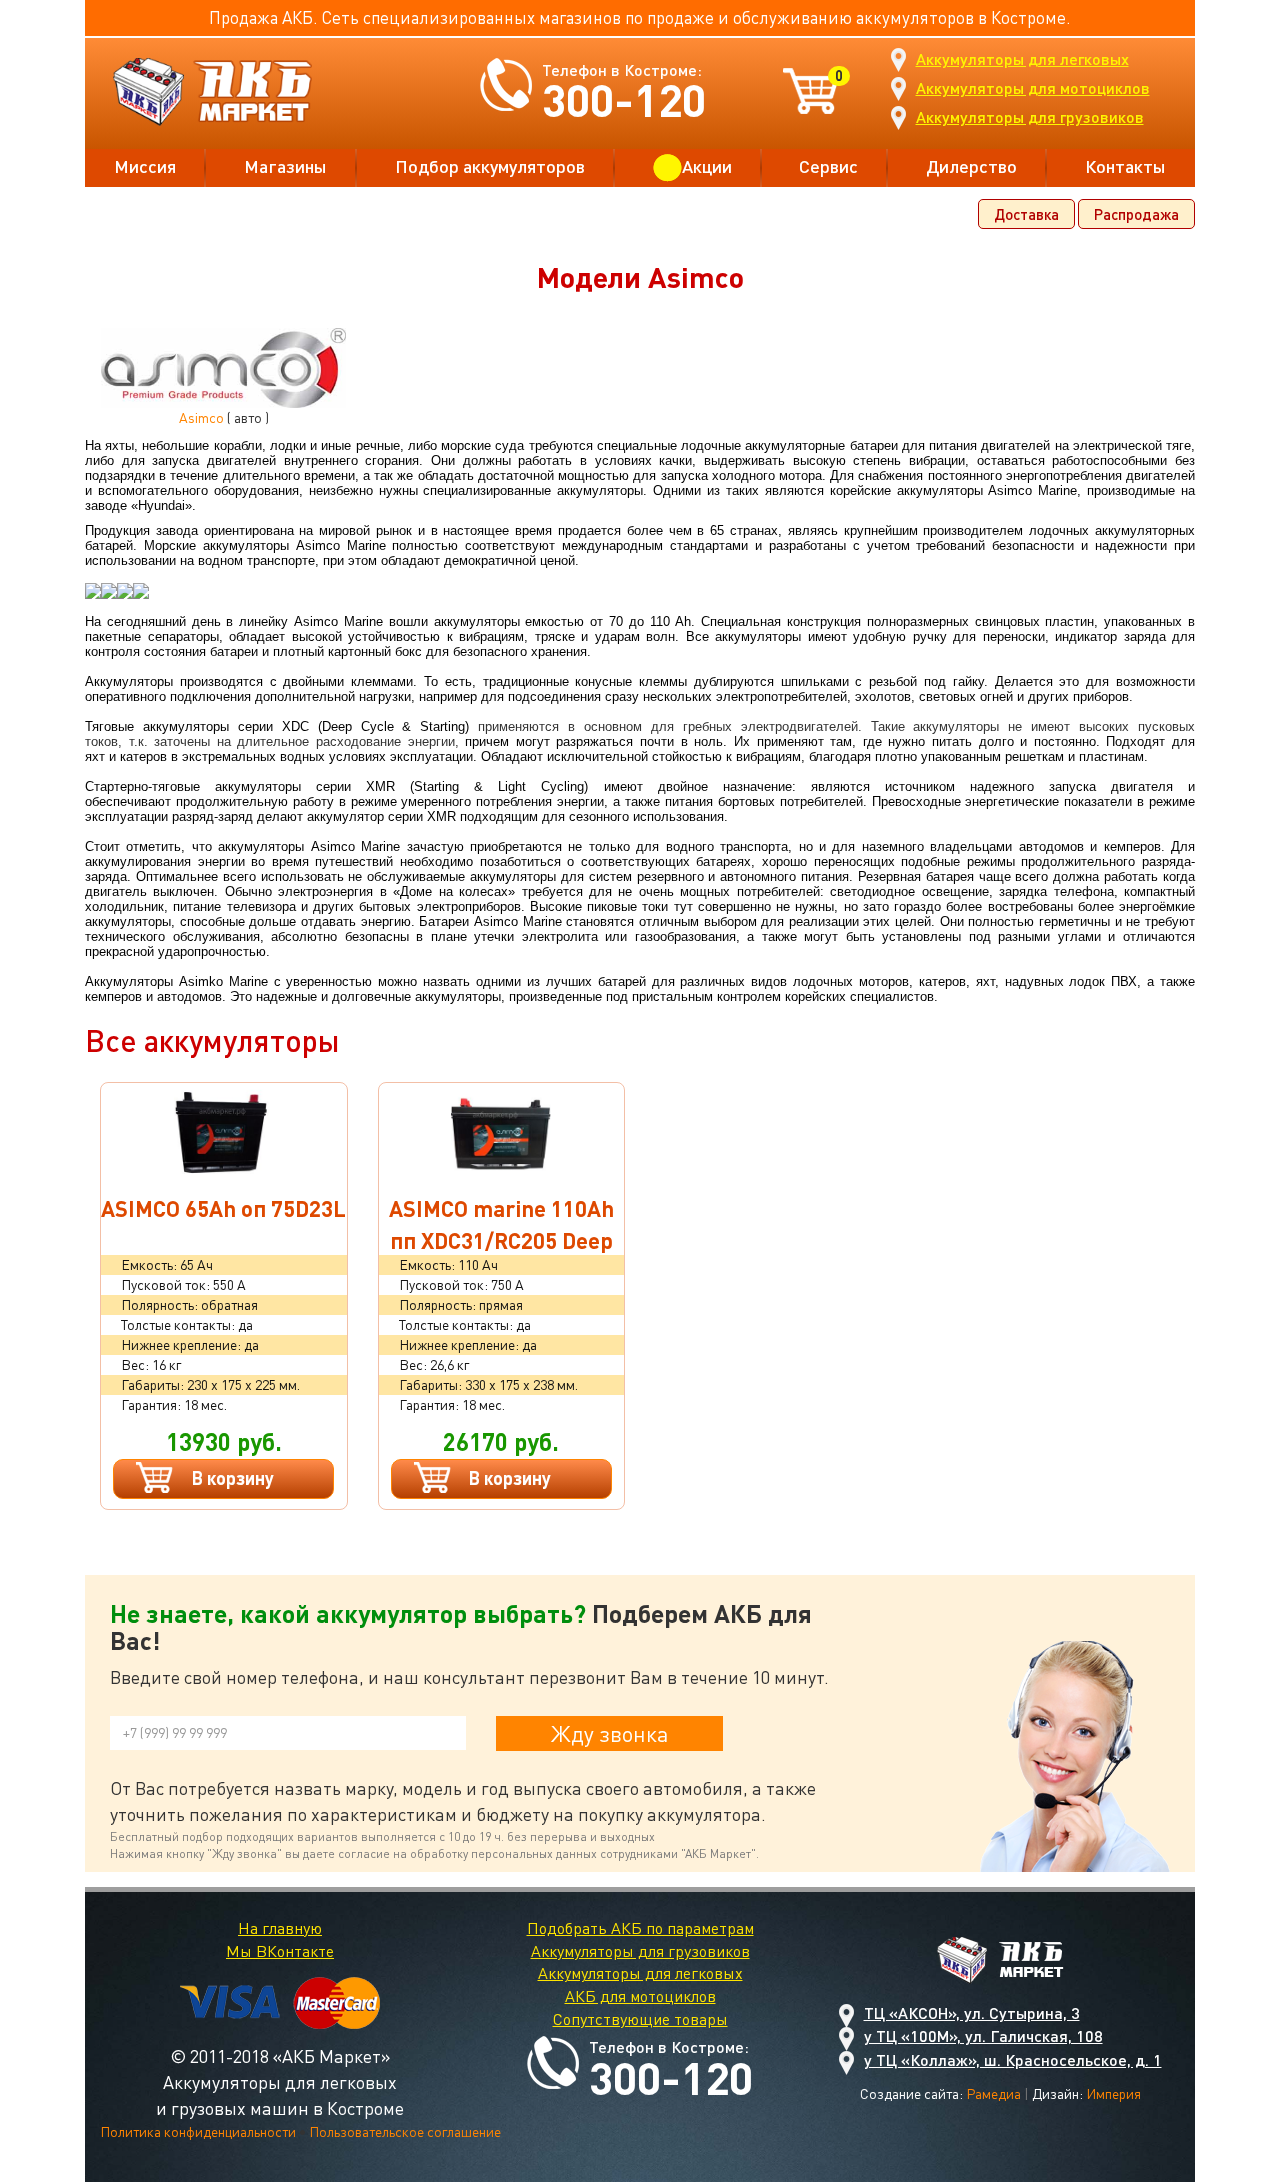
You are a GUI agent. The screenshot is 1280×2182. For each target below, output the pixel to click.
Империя (1113, 2093)
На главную (280, 1928)
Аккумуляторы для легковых (1022, 58)
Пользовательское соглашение (405, 2131)
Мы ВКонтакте (280, 1951)
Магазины (285, 166)
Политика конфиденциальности (198, 2131)
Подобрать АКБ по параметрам (640, 1928)
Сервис (828, 166)
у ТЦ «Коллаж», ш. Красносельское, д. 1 (1013, 2059)
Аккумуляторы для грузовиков (1030, 116)
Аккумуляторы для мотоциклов (1033, 87)
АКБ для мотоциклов (640, 1996)
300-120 (624, 99)
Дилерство (971, 166)
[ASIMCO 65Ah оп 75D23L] (224, 1133)
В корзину (233, 1478)
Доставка (1026, 214)
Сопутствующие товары (640, 2019)
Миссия (145, 166)
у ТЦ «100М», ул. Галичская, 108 (983, 2035)
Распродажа (1136, 214)
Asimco (201, 417)
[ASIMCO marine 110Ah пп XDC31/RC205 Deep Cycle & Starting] (502, 1133)
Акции (707, 166)
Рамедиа (993, 2093)
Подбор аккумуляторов (490, 166)
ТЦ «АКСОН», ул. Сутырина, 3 (972, 2012)
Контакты (1125, 166)
